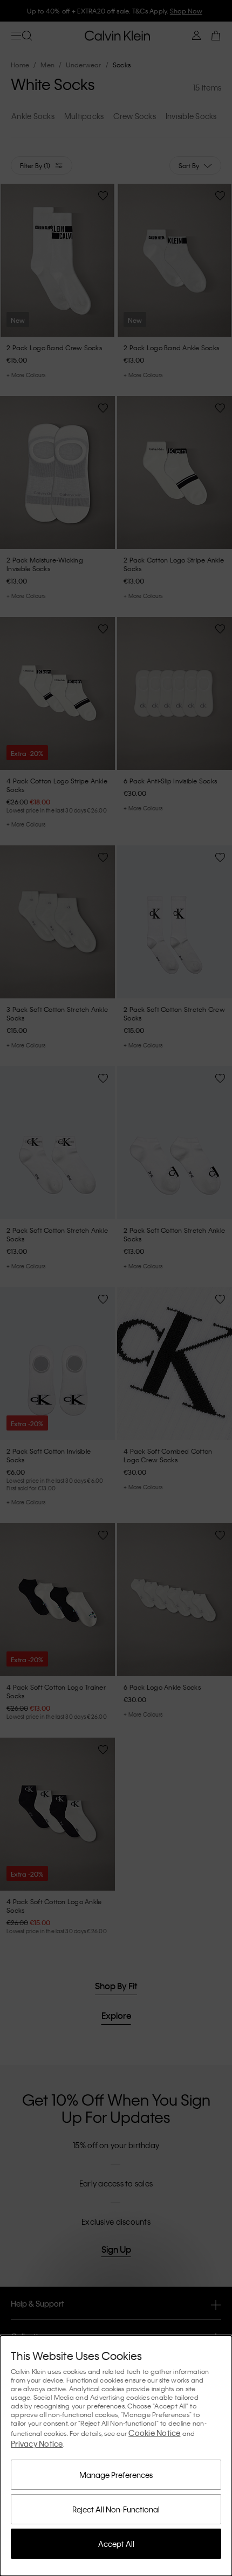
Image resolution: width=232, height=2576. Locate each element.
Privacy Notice (37, 2443)
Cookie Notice (154, 2433)
